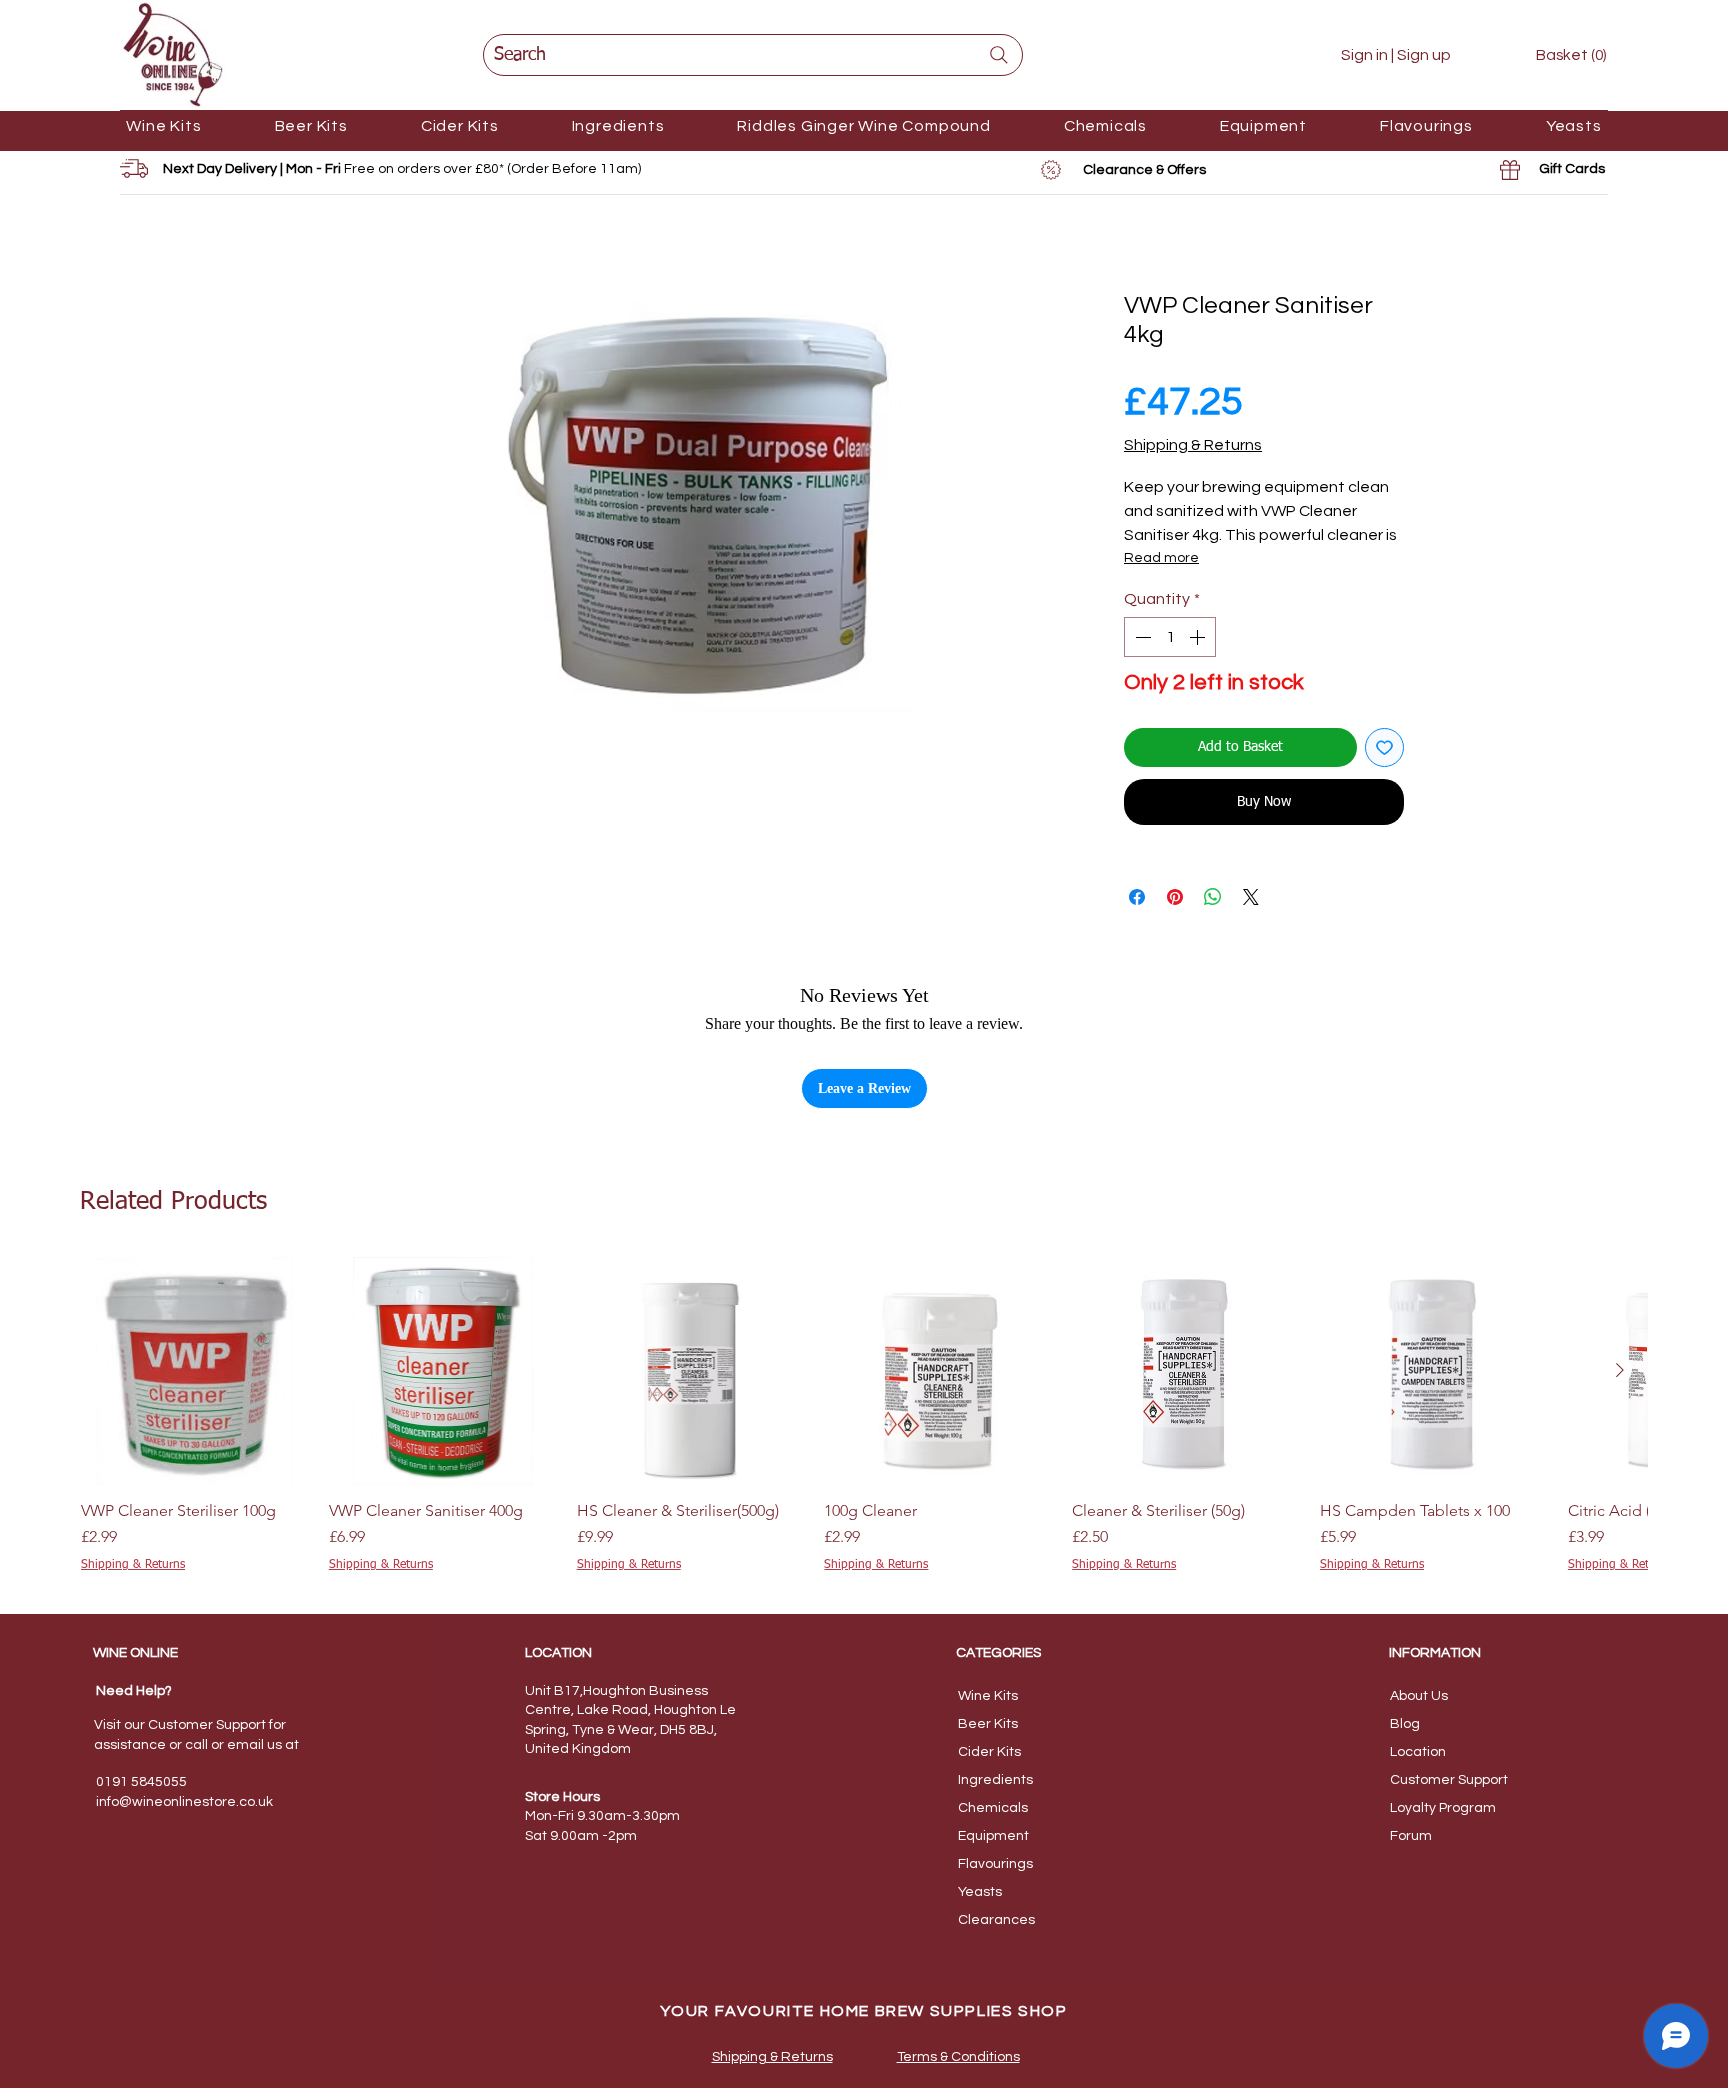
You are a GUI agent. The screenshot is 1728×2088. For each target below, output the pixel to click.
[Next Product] (1620, 1370)
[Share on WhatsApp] (1213, 897)
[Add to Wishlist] (1384, 747)
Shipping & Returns (1193, 445)
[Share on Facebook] (1137, 897)
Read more (1161, 558)
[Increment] (1199, 637)
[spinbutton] (1170, 637)
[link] (1556, 55)
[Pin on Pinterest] (1175, 897)
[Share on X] (1251, 897)
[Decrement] (1141, 637)
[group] (864, 1415)
